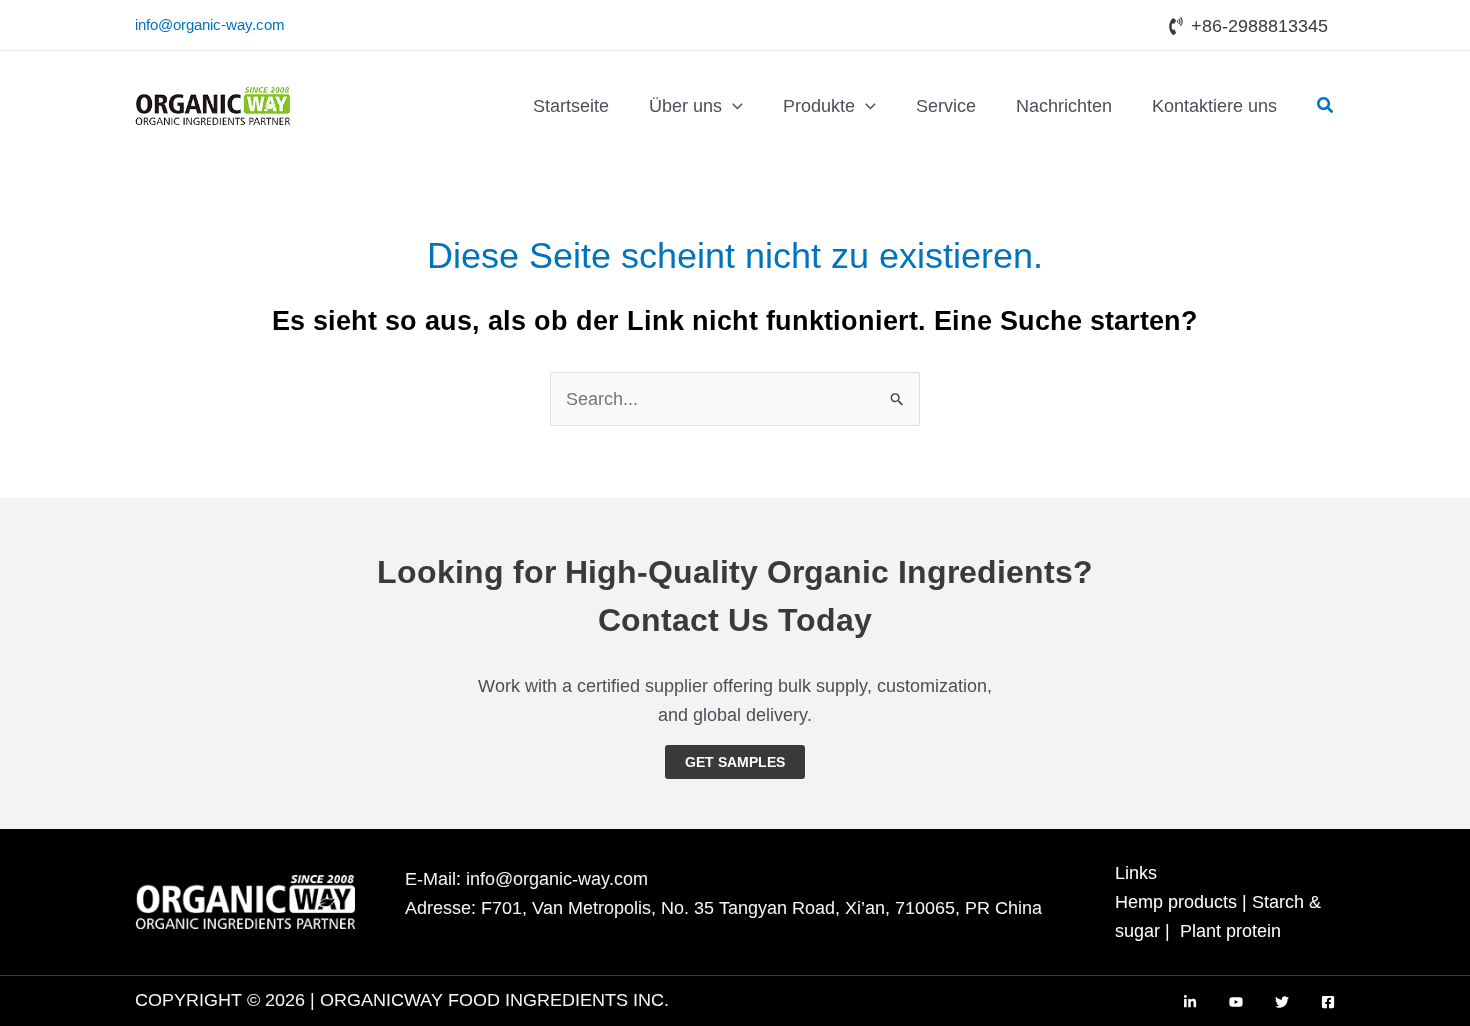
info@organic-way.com (210, 24)
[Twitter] (1282, 1002)
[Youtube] (1236, 1002)
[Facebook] (1328, 1002)
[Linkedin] (1190, 1002)
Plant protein (1230, 931)
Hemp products (1176, 902)
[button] (732, 106)
